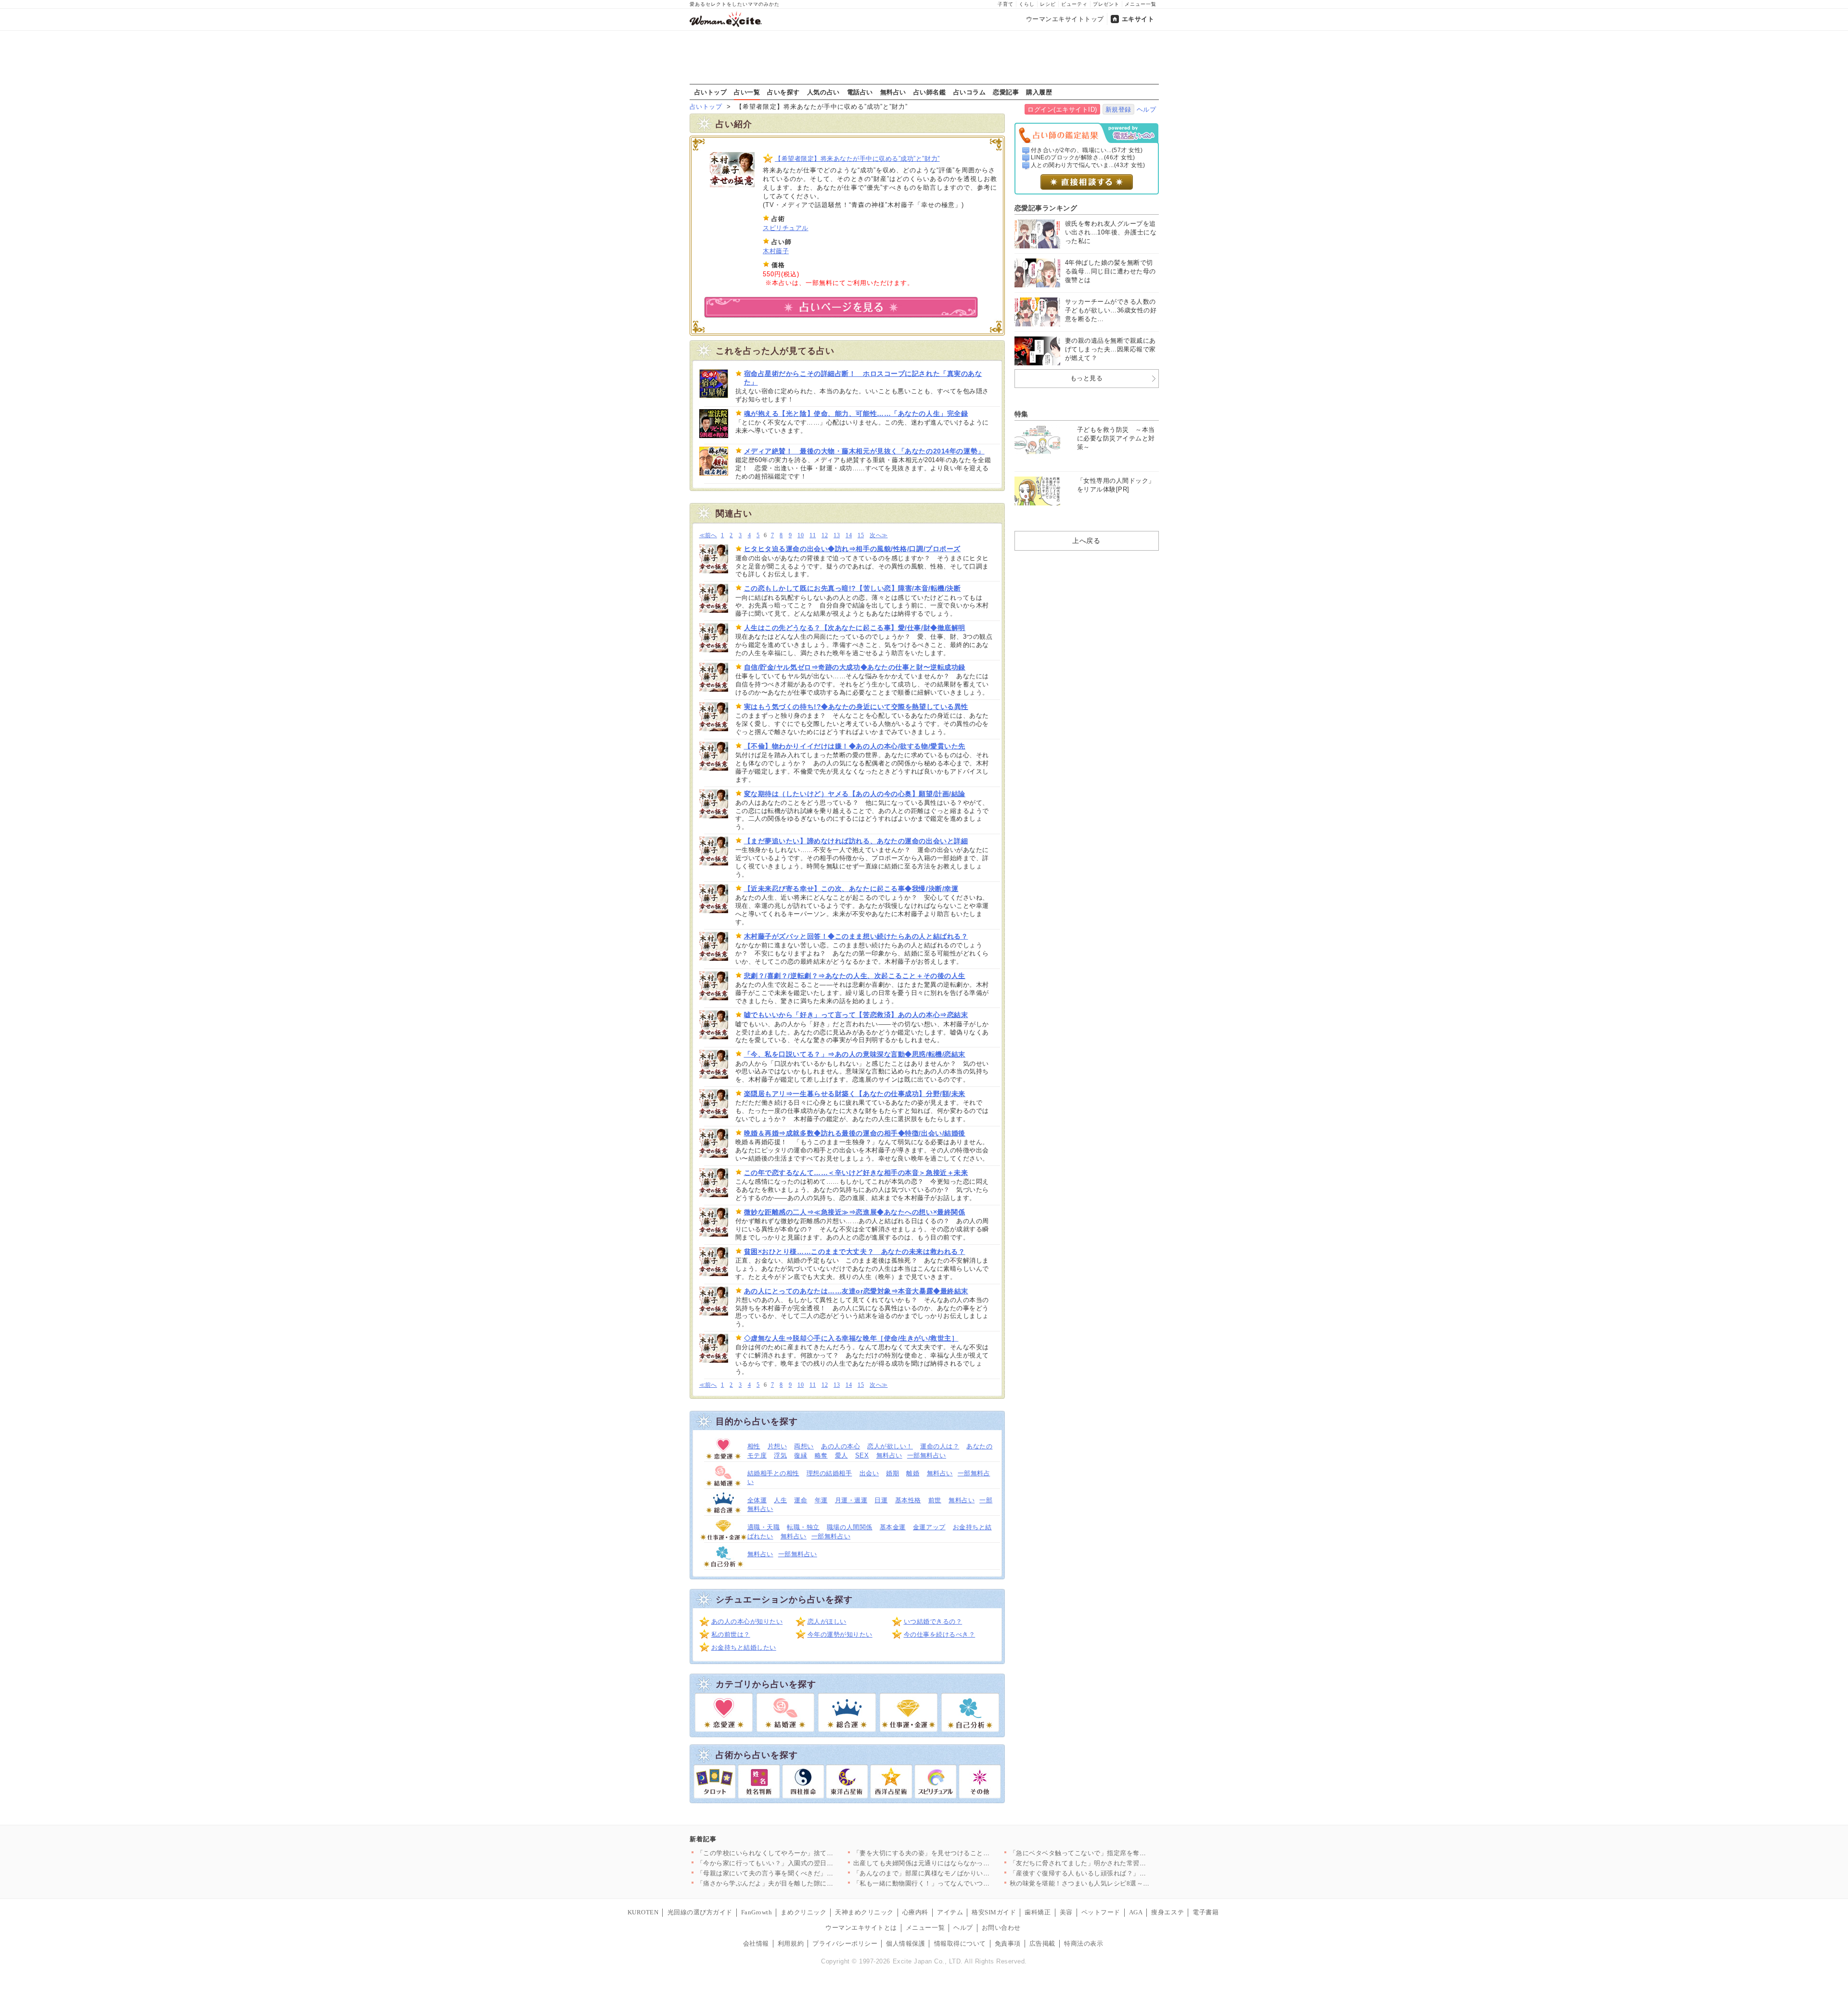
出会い (869, 1473)
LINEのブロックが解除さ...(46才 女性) (1083, 157)
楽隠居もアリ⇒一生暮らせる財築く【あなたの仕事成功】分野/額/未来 (855, 1094)
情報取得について (960, 1943)
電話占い (860, 92)
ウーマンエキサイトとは (861, 1928)
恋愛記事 (1006, 92)
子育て (1006, 4)
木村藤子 (776, 251)
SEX (862, 1455)
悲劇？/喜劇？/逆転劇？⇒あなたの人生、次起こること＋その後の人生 (855, 976)
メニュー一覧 (1141, 4)
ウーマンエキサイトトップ (1065, 19)
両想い (804, 1446)
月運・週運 (851, 1500)
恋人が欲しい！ (890, 1446)
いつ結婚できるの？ (933, 1621)
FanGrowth (757, 1912)
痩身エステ (1168, 1912)
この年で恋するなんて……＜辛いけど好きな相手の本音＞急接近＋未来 (856, 1173)
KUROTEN (643, 1912)
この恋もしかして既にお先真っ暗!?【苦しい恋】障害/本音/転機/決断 (853, 588)
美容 (1066, 1912)
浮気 (780, 1455)
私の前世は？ (731, 1634)
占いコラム (970, 92)
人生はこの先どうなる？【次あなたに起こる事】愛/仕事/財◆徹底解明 (855, 628)
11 (813, 536)
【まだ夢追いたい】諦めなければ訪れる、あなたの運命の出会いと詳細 (856, 841)
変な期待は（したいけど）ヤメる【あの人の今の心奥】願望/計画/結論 (855, 794)
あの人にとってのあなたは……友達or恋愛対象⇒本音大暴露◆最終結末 (856, 1291)
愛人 (841, 1455)
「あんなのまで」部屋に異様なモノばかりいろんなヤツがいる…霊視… (957, 1873)
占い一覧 (747, 92)
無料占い (893, 92)
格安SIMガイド (994, 1912)
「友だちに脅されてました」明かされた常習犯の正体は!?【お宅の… (1110, 1863)
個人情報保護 (905, 1943)
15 (861, 536)
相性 (754, 1446)
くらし (1027, 4)
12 (825, 536)
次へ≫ (879, 536)
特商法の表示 (1084, 1943)
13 (837, 536)
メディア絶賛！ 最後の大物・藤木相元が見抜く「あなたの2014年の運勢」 (864, 451)
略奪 (821, 1455)
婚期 (892, 1473)
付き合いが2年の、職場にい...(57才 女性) (1087, 150)
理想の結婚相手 (829, 1473)
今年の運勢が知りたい (840, 1634)
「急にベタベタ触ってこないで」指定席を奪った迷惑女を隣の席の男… (1114, 1853)
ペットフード (1101, 1912)
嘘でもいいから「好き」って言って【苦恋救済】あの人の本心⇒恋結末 (856, 1015)
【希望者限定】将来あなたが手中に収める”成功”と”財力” (857, 159)
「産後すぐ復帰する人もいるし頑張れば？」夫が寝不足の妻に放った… (1114, 1873)
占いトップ (711, 92)
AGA (1136, 1912)
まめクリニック (803, 1912)
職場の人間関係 (850, 1527)
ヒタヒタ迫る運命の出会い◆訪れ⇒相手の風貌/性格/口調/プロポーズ (852, 549)
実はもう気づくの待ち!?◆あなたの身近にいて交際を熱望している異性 (856, 707)
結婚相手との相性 (773, 1473)
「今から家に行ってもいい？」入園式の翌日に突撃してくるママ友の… (801, 1863)
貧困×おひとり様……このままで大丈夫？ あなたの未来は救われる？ (855, 1252)
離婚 (913, 1473)
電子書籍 (1206, 1912)
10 (801, 536)
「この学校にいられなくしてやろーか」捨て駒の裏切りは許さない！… (801, 1853)
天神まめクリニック (864, 1912)
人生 (780, 1500)
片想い (777, 1446)
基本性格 (908, 1500)
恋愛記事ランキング (1046, 208)
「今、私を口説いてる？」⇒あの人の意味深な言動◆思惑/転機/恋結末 (855, 1054)
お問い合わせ (1001, 1928)
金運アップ (929, 1527)
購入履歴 (1039, 92)
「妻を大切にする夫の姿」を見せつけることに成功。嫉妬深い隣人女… (957, 1853)
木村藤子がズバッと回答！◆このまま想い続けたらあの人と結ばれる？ (856, 936)
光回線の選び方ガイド (700, 1912)
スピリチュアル (786, 228)
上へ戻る (1086, 541)
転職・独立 (803, 1527)
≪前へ (708, 536)
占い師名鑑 (930, 92)
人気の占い (823, 92)
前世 (935, 1500)
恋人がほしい (827, 1621)
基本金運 (893, 1527)
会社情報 (756, 1943)
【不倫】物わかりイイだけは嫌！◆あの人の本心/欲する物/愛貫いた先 (855, 746)
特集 (1021, 414)
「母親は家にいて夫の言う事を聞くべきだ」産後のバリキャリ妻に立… (801, 1873)
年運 (821, 1500)
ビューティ (1074, 4)
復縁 (801, 1455)
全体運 (757, 1500)
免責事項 (1008, 1943)
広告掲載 (1042, 1943)
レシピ (1048, 4)
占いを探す (783, 92)
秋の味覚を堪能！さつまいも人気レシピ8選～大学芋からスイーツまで (1112, 1883)
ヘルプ (1147, 110)
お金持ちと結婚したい (744, 1647)
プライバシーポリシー (845, 1943)
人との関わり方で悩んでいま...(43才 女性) (1088, 165)
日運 (881, 1500)
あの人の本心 (841, 1446)
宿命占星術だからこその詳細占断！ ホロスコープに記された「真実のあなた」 (863, 378)
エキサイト (1138, 19)
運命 (801, 1500)
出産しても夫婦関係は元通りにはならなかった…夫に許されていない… (957, 1863)
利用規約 (791, 1943)
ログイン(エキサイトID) (1062, 110)
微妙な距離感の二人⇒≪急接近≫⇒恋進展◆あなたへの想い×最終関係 (855, 1212)
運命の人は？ (940, 1446)
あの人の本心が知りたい (747, 1621)
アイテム (950, 1912)
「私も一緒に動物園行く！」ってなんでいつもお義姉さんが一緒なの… (957, 1883)
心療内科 (915, 1912)
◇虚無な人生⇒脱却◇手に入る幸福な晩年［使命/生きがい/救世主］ (851, 1338)
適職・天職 (764, 1527)
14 (849, 536)
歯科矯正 (1038, 1912)
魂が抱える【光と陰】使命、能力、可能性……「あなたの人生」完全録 (856, 413)
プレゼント (1106, 4)
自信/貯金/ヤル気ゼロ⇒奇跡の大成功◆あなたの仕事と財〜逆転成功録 (855, 667)
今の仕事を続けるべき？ (940, 1634)
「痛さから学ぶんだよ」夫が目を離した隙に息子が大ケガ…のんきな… (801, 1883)
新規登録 (1118, 110)
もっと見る (1087, 378)
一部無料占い (927, 1455)
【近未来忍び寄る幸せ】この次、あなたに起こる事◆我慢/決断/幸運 (851, 889)
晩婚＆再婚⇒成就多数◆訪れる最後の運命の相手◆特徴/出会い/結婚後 (855, 1133)
